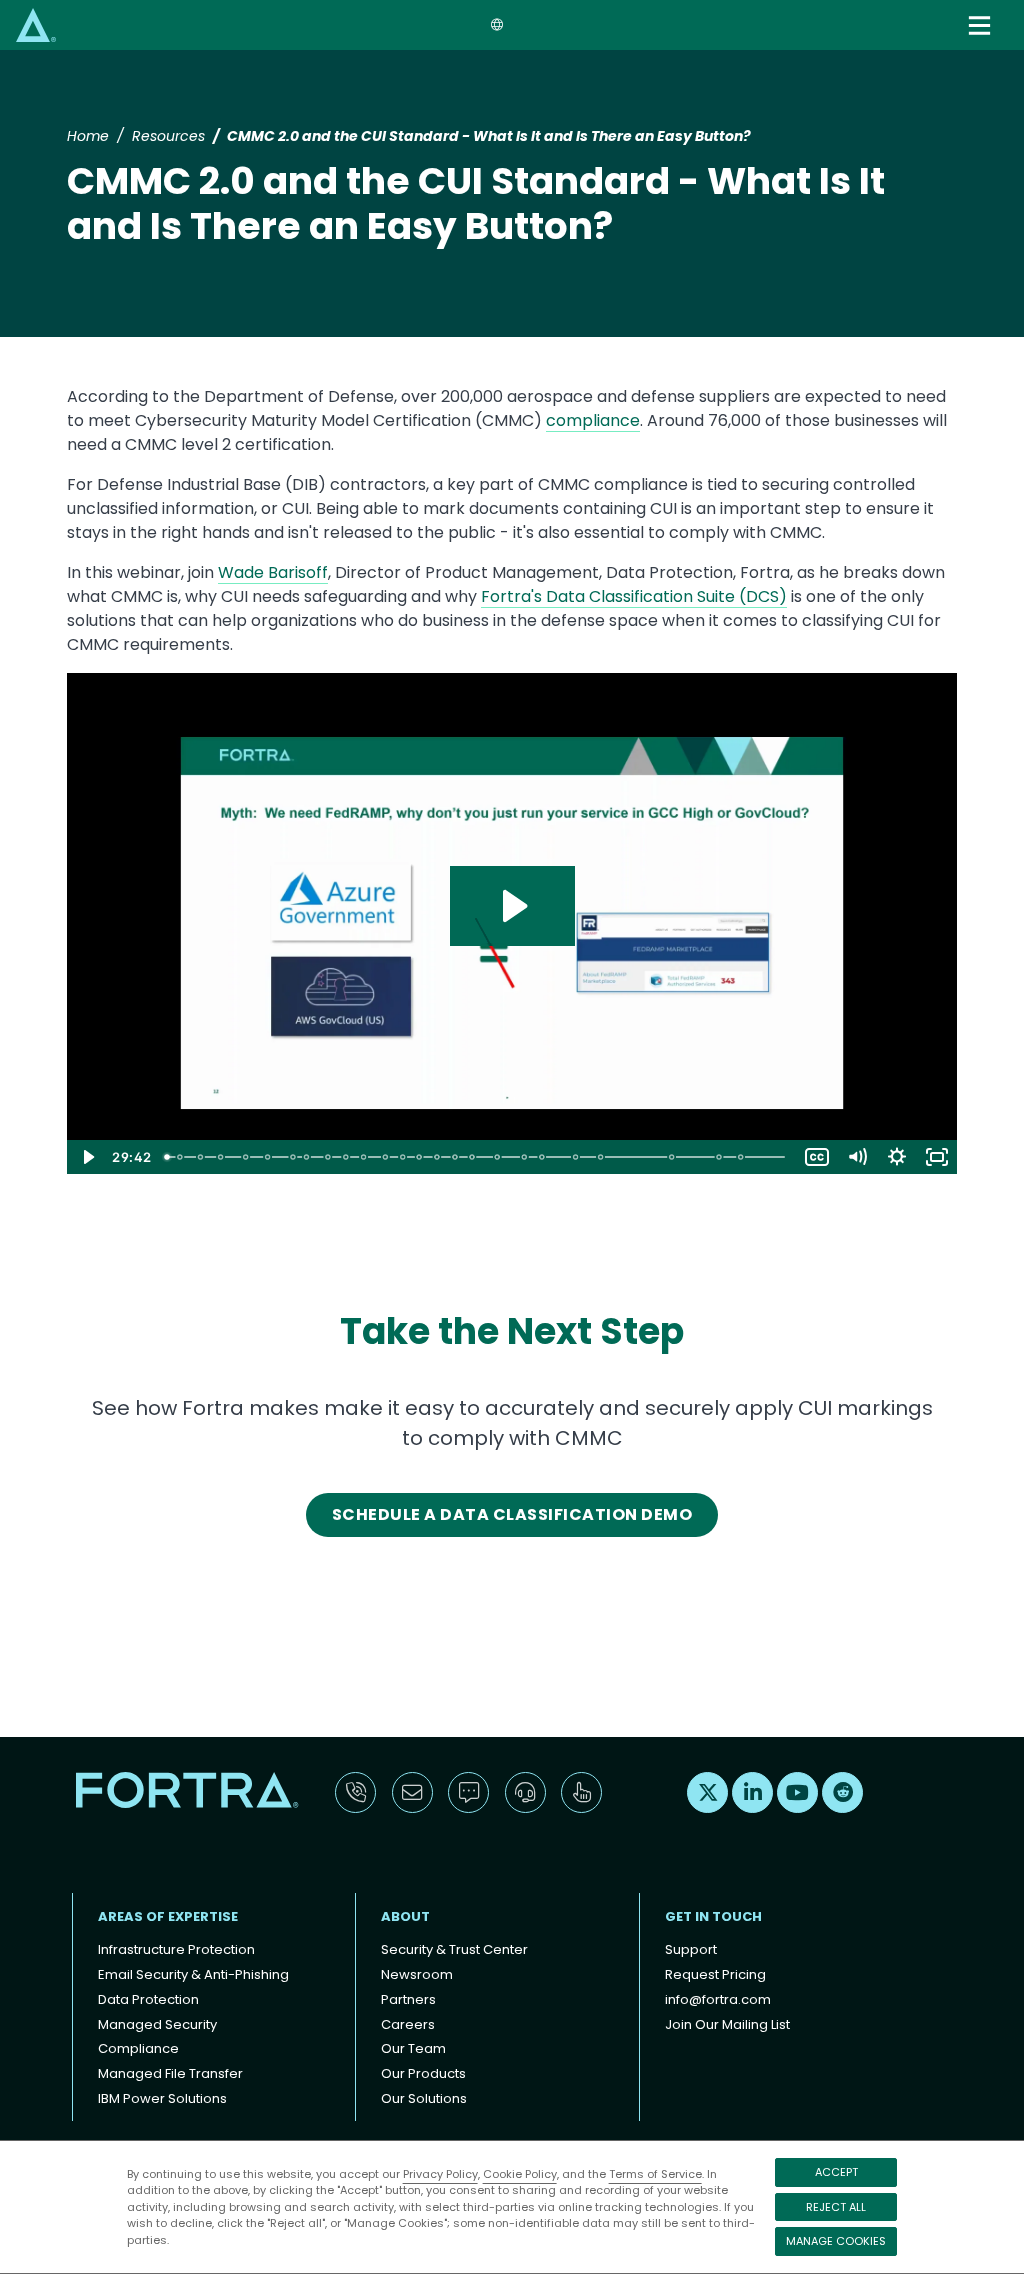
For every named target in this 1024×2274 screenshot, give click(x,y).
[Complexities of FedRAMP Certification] (420, 1157)
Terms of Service (655, 2174)
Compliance (138, 2048)
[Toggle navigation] (981, 25)
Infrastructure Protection (176, 1949)
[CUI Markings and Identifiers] (526, 1157)
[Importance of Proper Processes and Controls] (328, 1157)
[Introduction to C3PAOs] (307, 1157)
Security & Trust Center (454, 1949)
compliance (593, 420)
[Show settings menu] (897, 1157)
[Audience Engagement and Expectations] (180, 1157)
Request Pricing (715, 1974)
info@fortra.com (718, 1999)
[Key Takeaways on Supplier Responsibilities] (293, 1157)
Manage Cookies (836, 2241)
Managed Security (157, 2024)
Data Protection (148, 1999)
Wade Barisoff (273, 572)
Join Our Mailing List (727, 2024)
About (405, 1916)
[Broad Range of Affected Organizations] (246, 1157)
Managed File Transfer (170, 2073)
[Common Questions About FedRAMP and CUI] (200, 1157)
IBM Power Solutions (162, 2098)
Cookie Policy (520, 2174)
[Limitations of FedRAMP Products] (438, 1157)
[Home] (36, 24)
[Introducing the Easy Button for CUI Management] (603, 1157)
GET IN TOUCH (713, 1916)
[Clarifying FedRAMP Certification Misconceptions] (473, 1157)
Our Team (413, 2048)
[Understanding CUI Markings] (544, 1157)
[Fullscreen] (937, 1157)
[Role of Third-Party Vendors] (268, 1157)
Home (88, 136)
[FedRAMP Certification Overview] (346, 1157)
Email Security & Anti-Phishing (193, 1974)
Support (691, 1949)
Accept (836, 2172)
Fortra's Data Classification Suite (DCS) (634, 596)
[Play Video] (87, 1157)
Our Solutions (424, 2098)
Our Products (423, 2073)
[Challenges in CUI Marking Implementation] (577, 1157)
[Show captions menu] (817, 1157)
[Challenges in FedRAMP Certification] (404, 1157)
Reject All (836, 2207)
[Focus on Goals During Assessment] (456, 1157)
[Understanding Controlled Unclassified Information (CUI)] (499, 1157)
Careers (408, 2024)
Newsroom (417, 1974)
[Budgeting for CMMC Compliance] (364, 1157)
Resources (168, 136)
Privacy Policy (440, 2174)
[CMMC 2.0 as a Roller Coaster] (221, 1157)
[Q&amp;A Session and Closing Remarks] (743, 1157)
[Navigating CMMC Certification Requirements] (722, 1157)
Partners (408, 1999)
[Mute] (857, 1157)
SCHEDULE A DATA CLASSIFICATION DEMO (512, 1514)
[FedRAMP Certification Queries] (386, 1157)
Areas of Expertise (168, 1916)
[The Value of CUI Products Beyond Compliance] (674, 1157)
